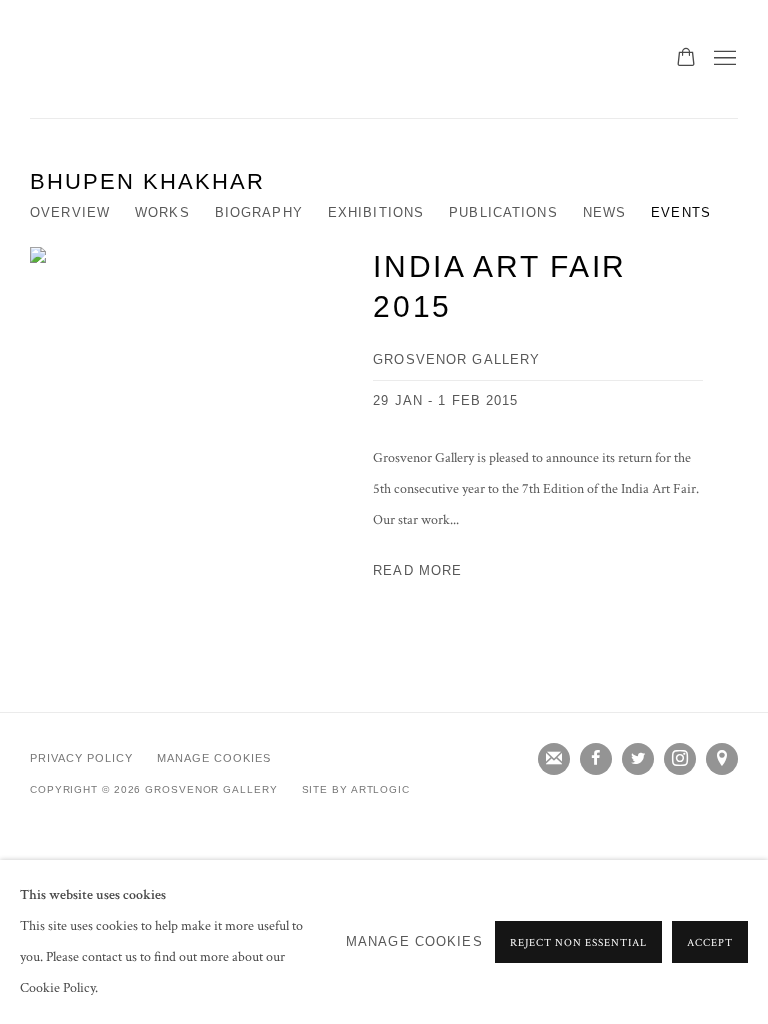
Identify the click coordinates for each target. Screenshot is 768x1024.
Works (162, 213)
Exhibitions (376, 213)
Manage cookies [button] (214, 758)
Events (681, 213)
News (605, 213)
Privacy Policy (81, 758)
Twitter (638, 759)
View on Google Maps (722, 759)
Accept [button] (710, 943)
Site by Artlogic (356, 789)
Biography (259, 213)
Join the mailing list (554, 759)
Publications (503, 213)
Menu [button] (723, 59)
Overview (70, 213)
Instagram (680, 759)
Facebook (596, 759)
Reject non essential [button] (578, 943)
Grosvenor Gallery (110, 59)
